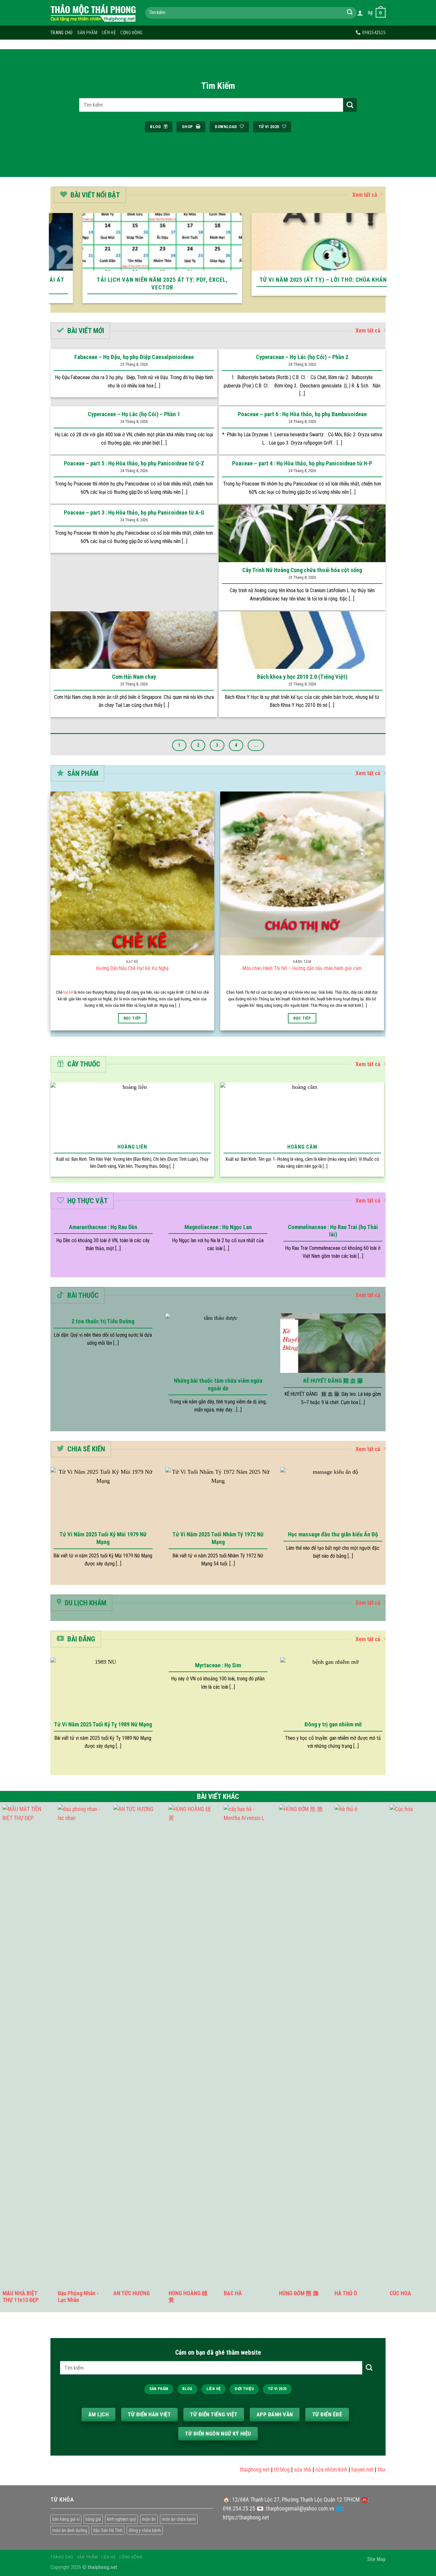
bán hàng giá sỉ (66, 2519)
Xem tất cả (365, 195)
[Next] (384, 262)
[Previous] (52, 262)
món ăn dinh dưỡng (70, 2530)
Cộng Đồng (132, 33)
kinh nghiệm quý (121, 2519)
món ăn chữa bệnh (179, 2519)
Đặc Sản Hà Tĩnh (108, 2530)
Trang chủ (62, 33)
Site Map (376, 2559)
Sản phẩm (87, 33)
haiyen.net (338, 2470)
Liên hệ (109, 33)
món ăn (149, 2519)
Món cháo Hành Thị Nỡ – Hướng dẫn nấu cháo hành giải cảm (302, 968)
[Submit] (350, 13)
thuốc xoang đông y (375, 2470)
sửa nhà (278, 2470)
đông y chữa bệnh (145, 2530)
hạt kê (68, 992)
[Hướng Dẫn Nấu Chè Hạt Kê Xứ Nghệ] (132, 873)
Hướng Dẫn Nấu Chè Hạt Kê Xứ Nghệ (132, 968)
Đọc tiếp (132, 1018)
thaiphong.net (230, 2470)
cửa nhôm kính (307, 2470)
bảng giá (93, 2519)
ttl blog (257, 2470)
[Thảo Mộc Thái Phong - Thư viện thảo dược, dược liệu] (93, 13)
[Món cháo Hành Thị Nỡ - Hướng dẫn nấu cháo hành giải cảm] (302, 873)
